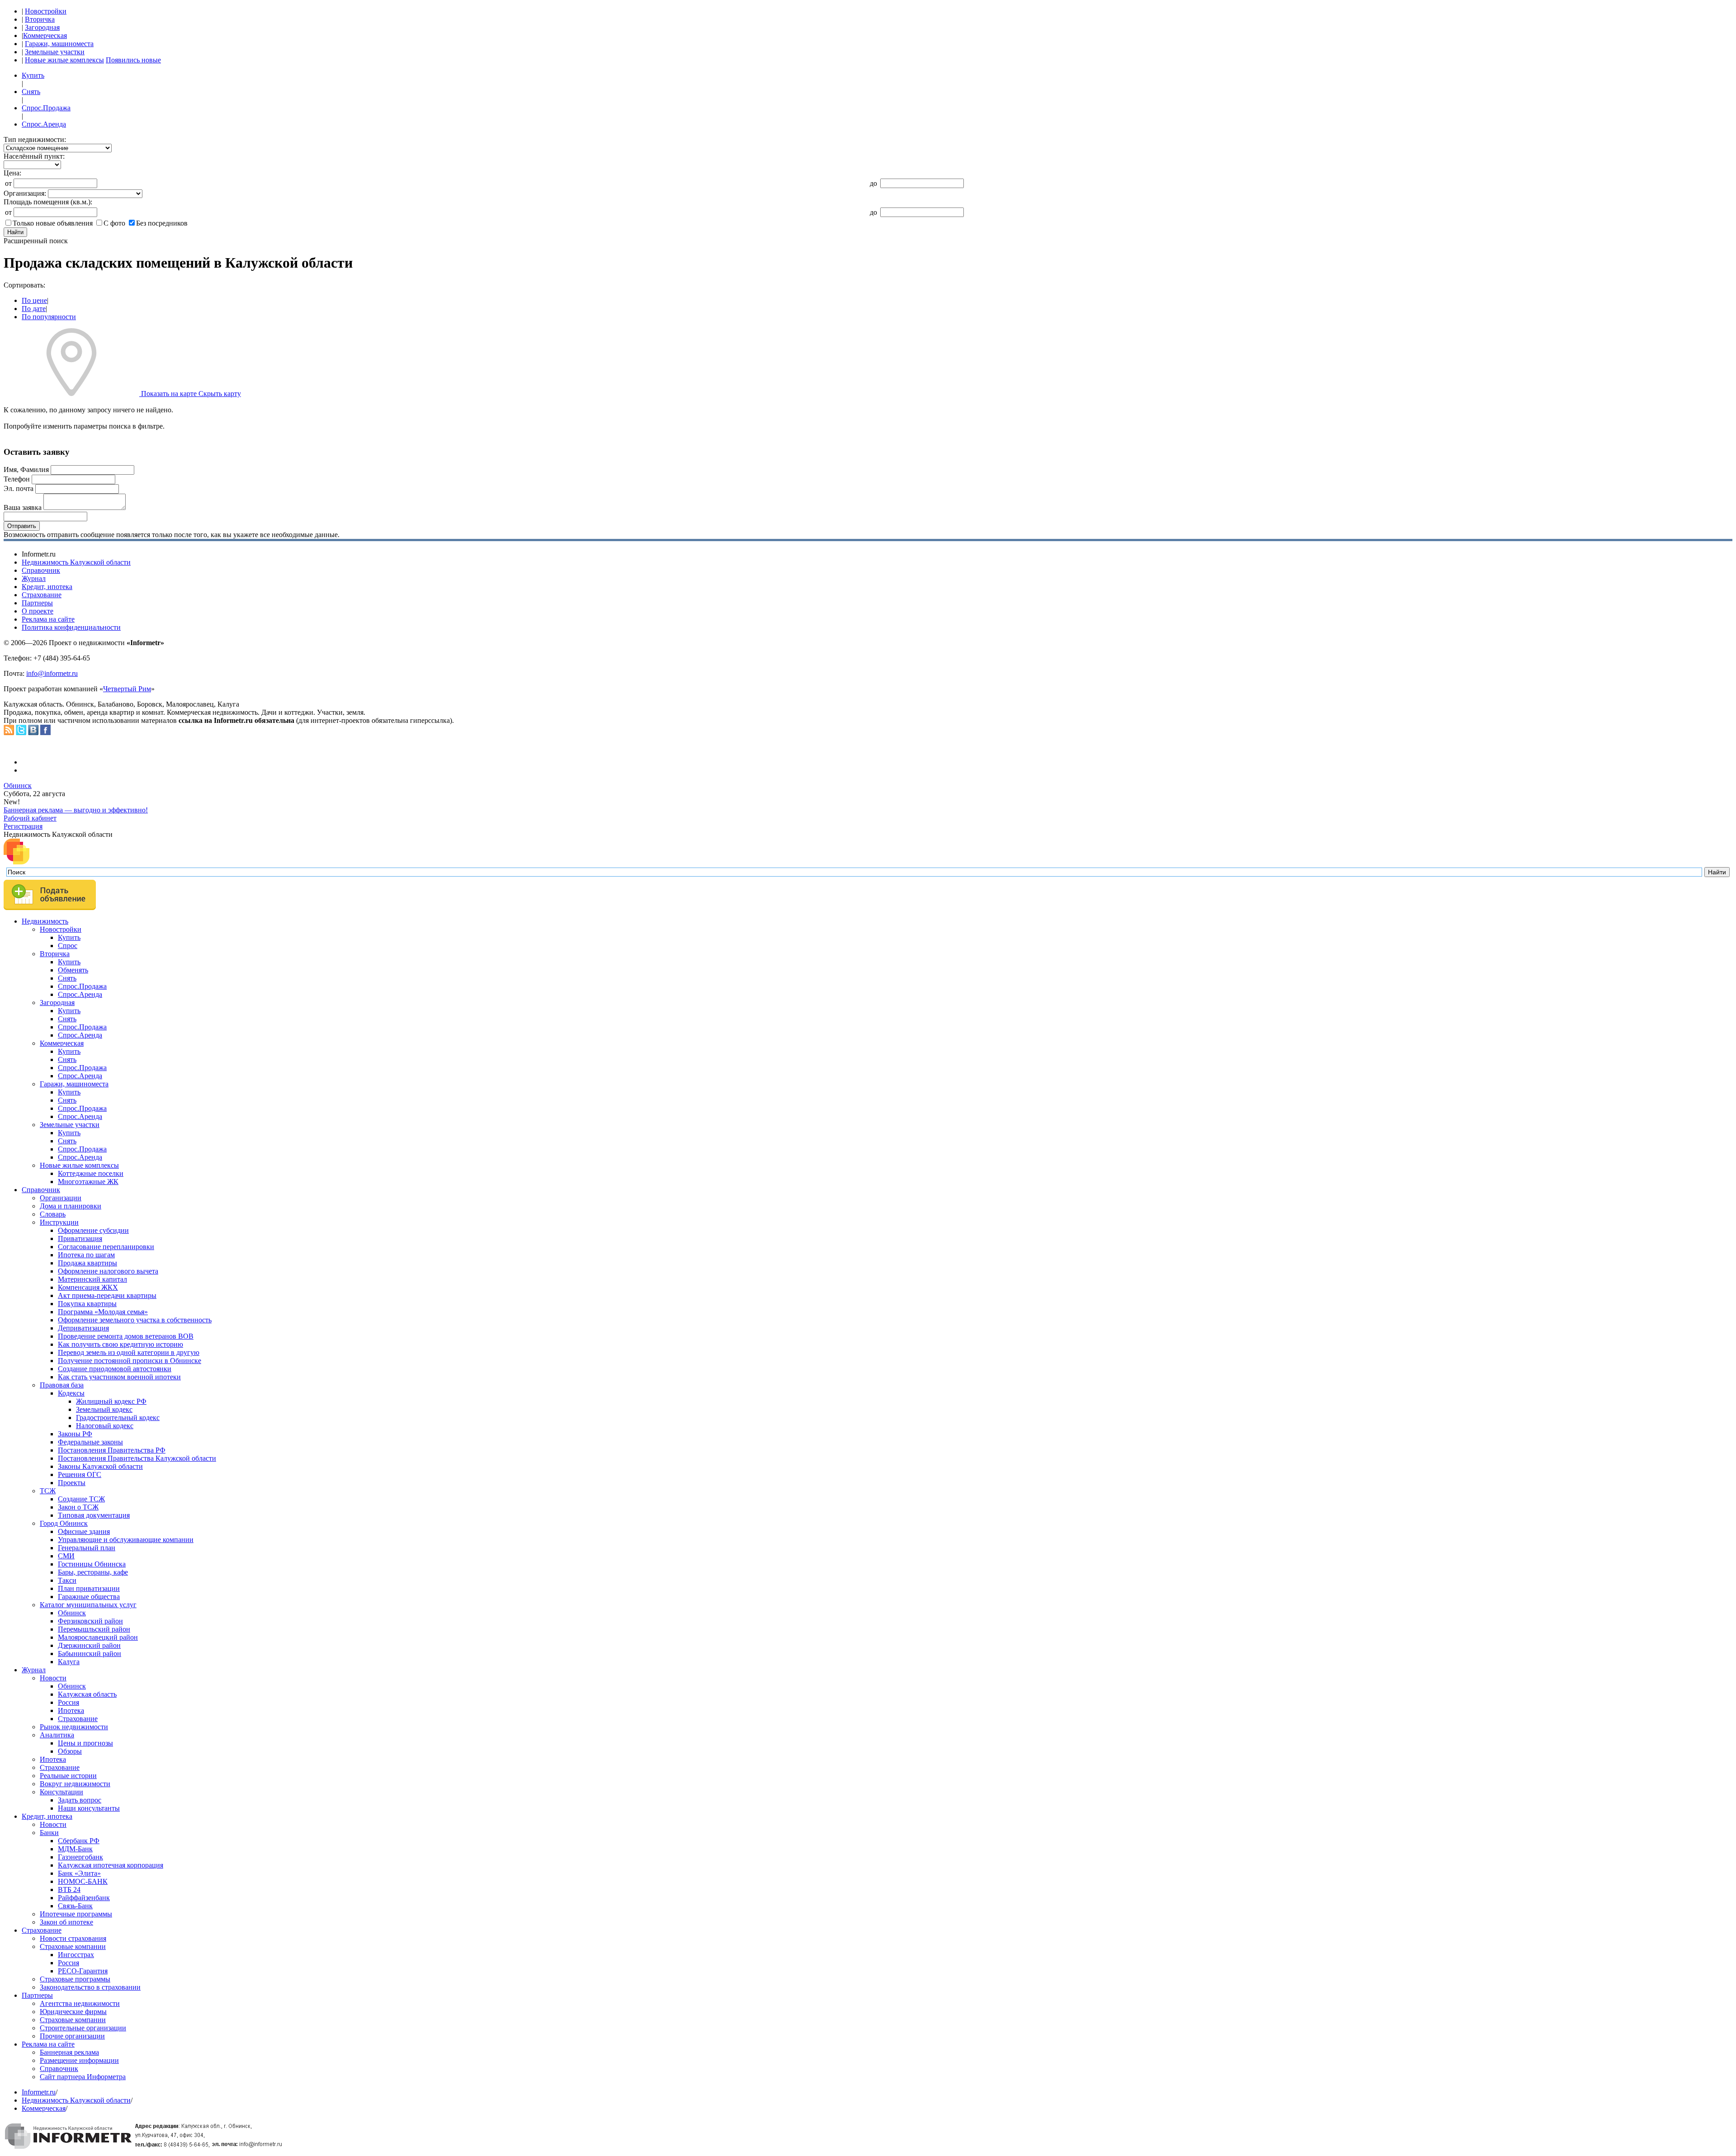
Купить (33, 75)
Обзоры (70, 1751)
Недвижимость (45, 921)
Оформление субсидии (93, 1230)
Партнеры (37, 603)
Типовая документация (94, 1515)
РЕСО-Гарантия (83, 1971)
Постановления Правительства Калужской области (137, 1458)
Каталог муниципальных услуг (88, 1605)
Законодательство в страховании (90, 1987)
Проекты (72, 1483)
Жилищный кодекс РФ (111, 1401)
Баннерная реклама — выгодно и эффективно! (76, 810)
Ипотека (71, 1710)
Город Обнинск (64, 1523)
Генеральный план (87, 1548)
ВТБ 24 (69, 1889)
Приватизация (80, 1238)
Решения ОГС (80, 1474)
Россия (68, 1702)
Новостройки (46, 11)
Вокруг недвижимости (75, 1784)
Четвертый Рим (127, 689)
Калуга (69, 1662)
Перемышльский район (94, 1629)
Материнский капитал (92, 1279)
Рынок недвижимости (74, 1727)
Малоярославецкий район (98, 1637)
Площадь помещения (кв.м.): (48, 202)
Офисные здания (84, 1531)
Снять (31, 92)
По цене (34, 300)
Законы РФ (75, 1434)
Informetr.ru (39, 2092)
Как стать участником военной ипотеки (119, 1377)
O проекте (38, 611)
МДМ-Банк (75, 1849)
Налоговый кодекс (105, 1426)
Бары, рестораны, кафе (93, 1572)
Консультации (61, 1792)
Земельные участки (55, 52)
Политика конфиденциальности (71, 627)
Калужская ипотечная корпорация (111, 1865)
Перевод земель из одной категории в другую (129, 1352)
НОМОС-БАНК (83, 1881)
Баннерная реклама (69, 2052)
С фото (114, 223)
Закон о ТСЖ (78, 1507)
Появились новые (133, 60)
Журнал (34, 578)
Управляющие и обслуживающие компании (126, 1540)
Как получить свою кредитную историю (120, 1344)
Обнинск (18, 786)
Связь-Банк (75, 1906)
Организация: (25, 193)
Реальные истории (68, 1776)
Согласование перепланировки (106, 1247)
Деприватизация (83, 1328)
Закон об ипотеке (66, 1922)
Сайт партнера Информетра (83, 2077)
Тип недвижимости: (35, 139)
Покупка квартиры (87, 1304)
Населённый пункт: (34, 156)
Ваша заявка (23, 507)
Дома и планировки (71, 1206)
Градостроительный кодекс (118, 1418)
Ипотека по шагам (86, 1255)
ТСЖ (48, 1491)
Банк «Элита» (79, 1873)
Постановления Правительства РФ (112, 1450)
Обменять (73, 970)
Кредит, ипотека (47, 587)
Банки (49, 1833)
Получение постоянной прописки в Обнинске (130, 1361)
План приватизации (89, 1588)
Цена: (12, 173)
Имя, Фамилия (26, 469)
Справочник (41, 570)
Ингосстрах (76, 1955)
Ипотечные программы (76, 1914)
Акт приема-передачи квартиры (107, 1295)
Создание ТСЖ (81, 1499)
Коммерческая (45, 35)
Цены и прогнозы (85, 1743)
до (873, 183)
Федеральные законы (90, 1442)
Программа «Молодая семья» (103, 1312)
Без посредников (162, 223)
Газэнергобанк (80, 1857)
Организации (61, 1198)
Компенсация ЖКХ (88, 1287)
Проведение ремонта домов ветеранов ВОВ (126, 1336)
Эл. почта (19, 488)
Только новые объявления (53, 223)
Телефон (17, 479)
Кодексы (71, 1393)
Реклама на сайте (48, 619)
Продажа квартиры (87, 1263)
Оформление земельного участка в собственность (135, 1320)
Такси (67, 1580)
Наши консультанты (89, 1808)
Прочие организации (72, 2036)
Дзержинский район (89, 1645)
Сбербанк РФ (79, 1841)
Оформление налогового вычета (108, 1271)
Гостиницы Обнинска (92, 1564)
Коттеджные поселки (91, 1173)
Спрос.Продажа (46, 108)
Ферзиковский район (90, 1621)
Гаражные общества (89, 1597)
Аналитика (57, 1735)
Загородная (42, 27)
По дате (34, 309)
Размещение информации (79, 2060)
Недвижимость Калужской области (76, 562)
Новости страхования (73, 1938)
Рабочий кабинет (30, 818)
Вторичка (40, 19)
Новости (53, 1678)
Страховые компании (73, 1946)
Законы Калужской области (100, 1466)
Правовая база (62, 1385)
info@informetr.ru (52, 673)
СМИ (66, 1556)
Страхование (42, 595)
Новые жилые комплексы (64, 60)
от (8, 183)
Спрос (68, 946)
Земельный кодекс (104, 1409)
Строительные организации (83, 2028)
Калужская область (87, 1694)
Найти (15, 232)
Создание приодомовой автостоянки (115, 1369)
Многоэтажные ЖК (88, 1182)
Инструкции (59, 1222)
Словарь (53, 1214)
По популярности (49, 317)
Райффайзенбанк (84, 1898)
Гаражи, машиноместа (59, 44)
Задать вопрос (80, 1800)
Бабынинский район (90, 1654)
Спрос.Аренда (44, 124)
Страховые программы (75, 1979)
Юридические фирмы (73, 2012)
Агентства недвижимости (80, 2003)
